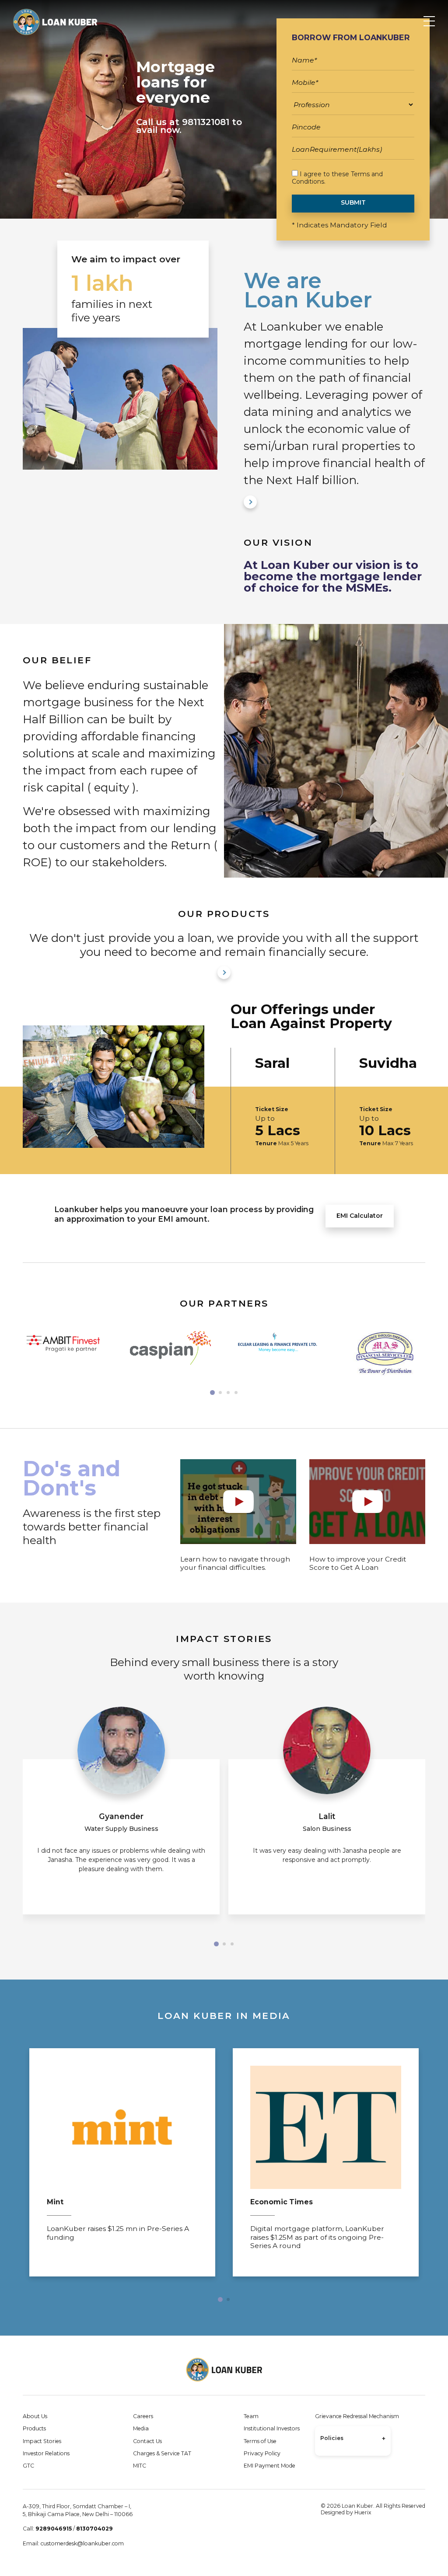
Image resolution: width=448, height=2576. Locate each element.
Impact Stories (42, 2441)
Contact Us (147, 2441)
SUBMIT (353, 202)
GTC (28, 2466)
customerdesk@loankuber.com (82, 2543)
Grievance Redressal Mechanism (357, 2416)
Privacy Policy (262, 2453)
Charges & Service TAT (162, 2453)
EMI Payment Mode (269, 2466)
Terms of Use (260, 2441)
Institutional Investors (272, 2428)
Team (251, 2416)
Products (34, 2428)
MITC (140, 2466)
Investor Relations (46, 2453)
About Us (35, 2416)
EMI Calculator (360, 1216)
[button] (212, 1393)
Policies (353, 2439)
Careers (143, 2416)
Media (141, 2428)
